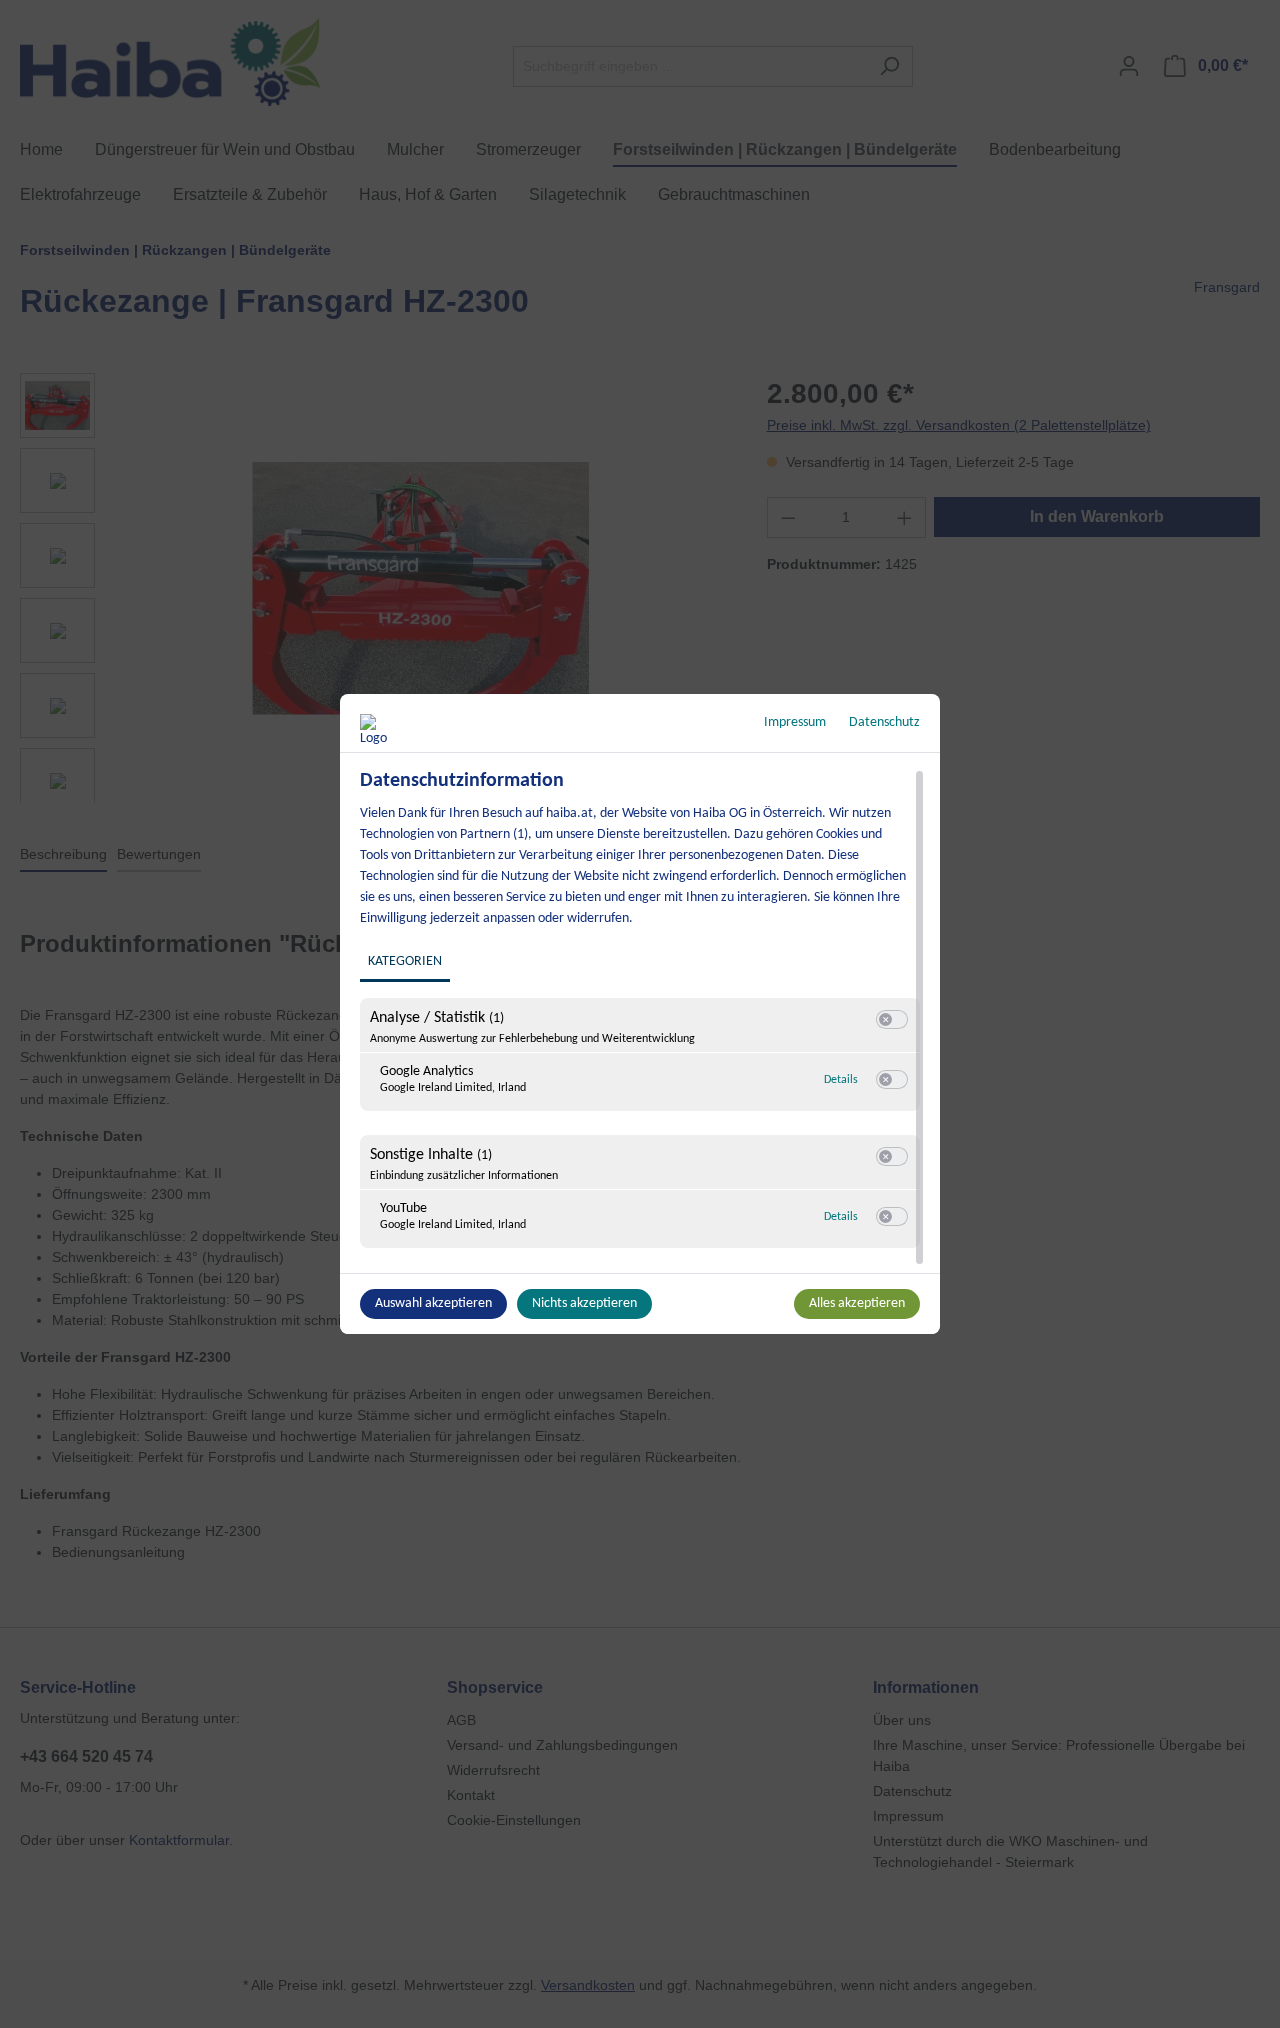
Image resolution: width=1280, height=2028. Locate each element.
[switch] (892, 1020)
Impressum (795, 722)
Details (841, 1080)
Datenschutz (884, 722)
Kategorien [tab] (405, 961)
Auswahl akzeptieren (433, 1303)
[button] (885, 1019)
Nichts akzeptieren (584, 1303)
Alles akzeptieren (857, 1303)
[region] (642, 1019)
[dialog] (640, 1014)
